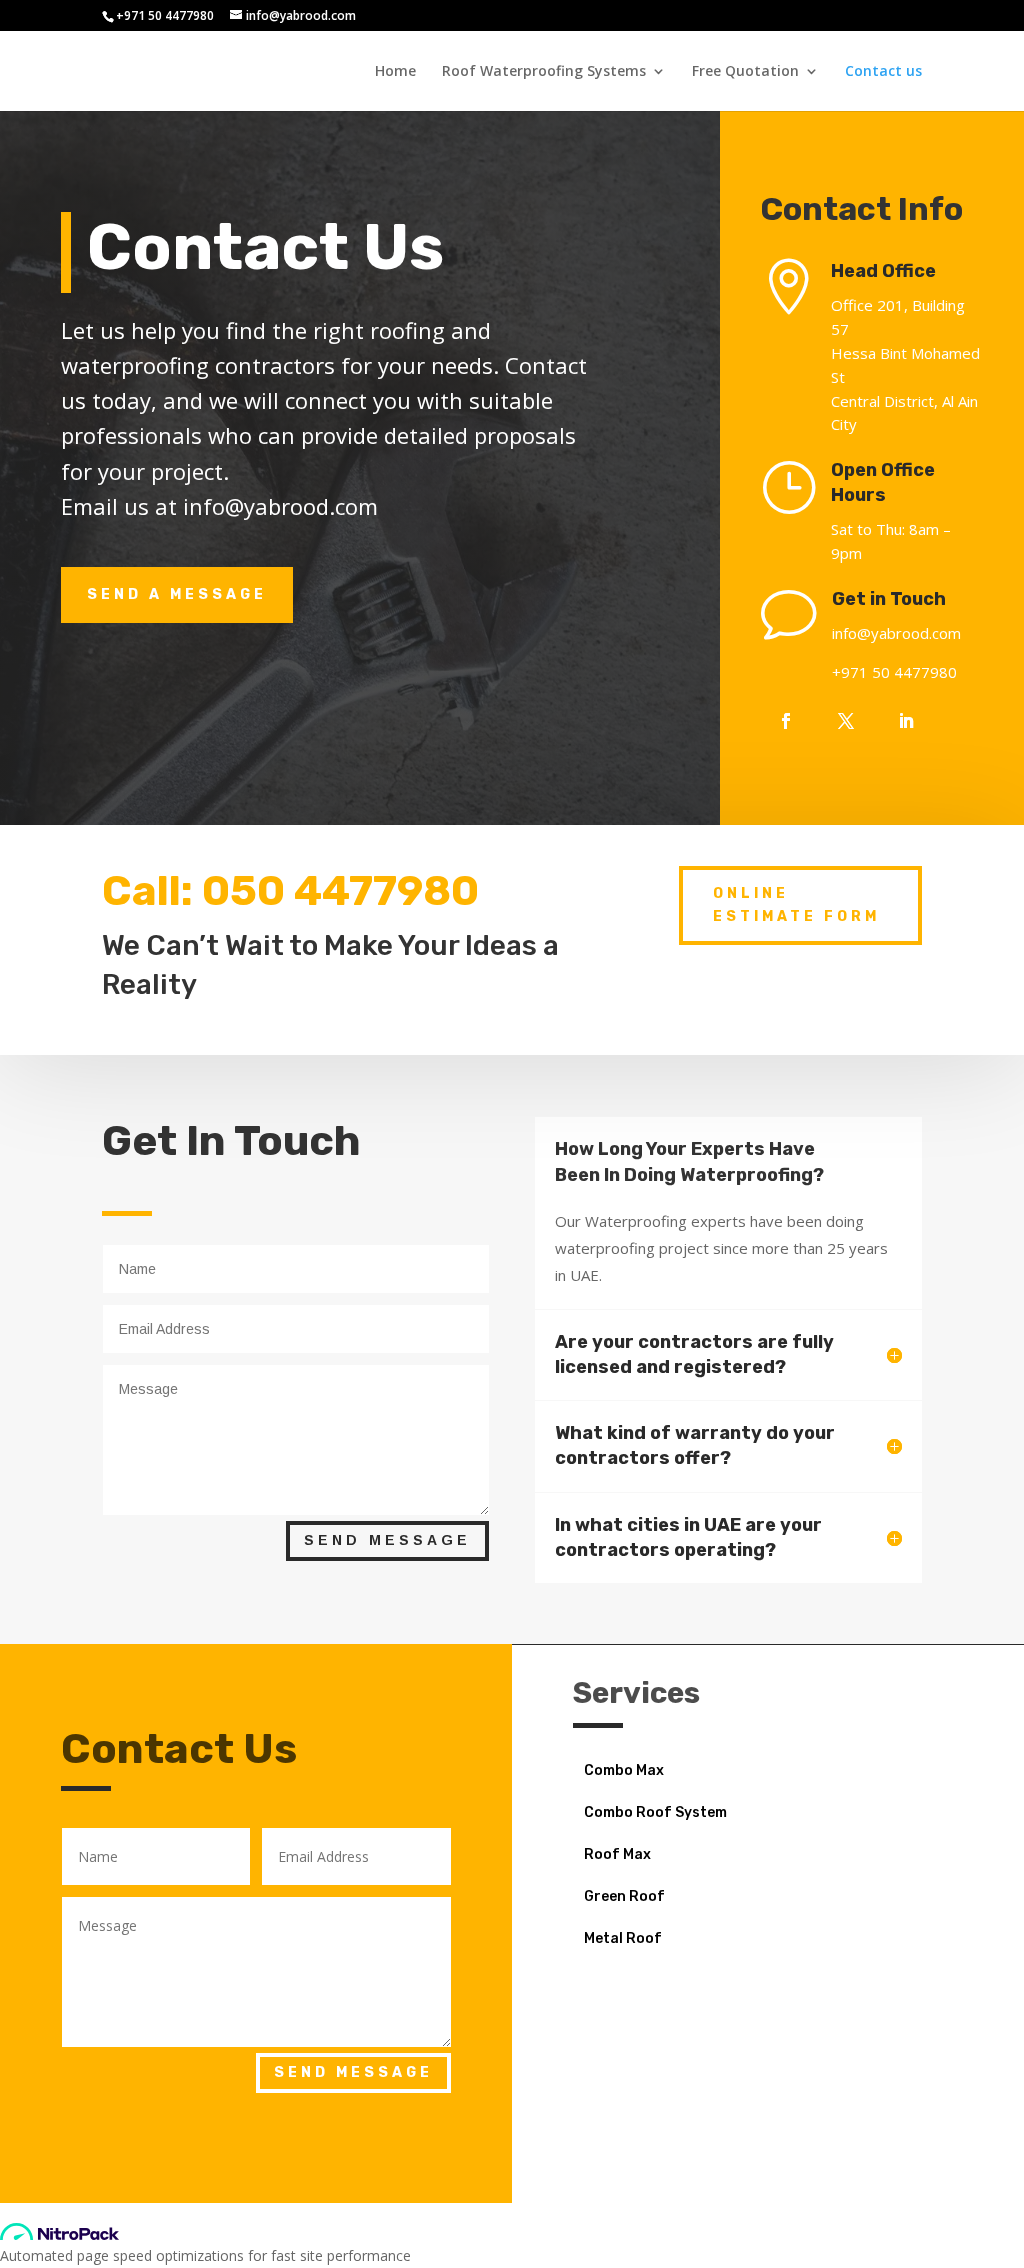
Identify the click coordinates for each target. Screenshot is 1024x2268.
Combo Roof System (655, 1813)
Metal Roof (623, 1939)
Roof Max (617, 1855)
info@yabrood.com (896, 633)
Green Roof (624, 1897)
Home (395, 72)
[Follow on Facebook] (786, 721)
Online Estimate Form (796, 905)
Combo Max (624, 1771)
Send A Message (177, 594)
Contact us (883, 72)
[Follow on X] (846, 721)
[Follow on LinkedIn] (906, 721)
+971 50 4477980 (165, 15)
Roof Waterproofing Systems (544, 72)
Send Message (387, 1540)
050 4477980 (340, 891)
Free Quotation (745, 72)
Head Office (883, 271)
